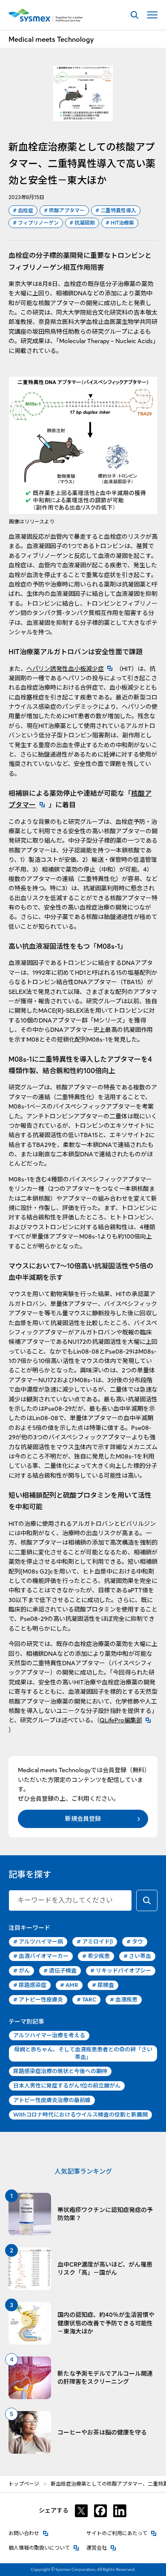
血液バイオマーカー (41, 1956)
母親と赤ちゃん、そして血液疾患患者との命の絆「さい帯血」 (83, 2053)
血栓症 (23, 210)
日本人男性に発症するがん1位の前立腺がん (67, 2086)
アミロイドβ (95, 1942)
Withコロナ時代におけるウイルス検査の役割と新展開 (80, 2115)
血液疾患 (124, 2000)
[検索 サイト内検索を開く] (134, 15)
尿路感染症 (30, 1985)
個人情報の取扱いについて (44, 2548)
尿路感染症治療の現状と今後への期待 (60, 2071)
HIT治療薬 (120, 223)
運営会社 (101, 2548)
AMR (69, 1985)
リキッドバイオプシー (121, 1971)
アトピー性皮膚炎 (38, 2000)
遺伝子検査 (60, 1971)
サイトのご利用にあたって (122, 2533)
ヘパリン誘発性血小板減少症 (71, 669)
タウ (135, 1942)
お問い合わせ (29, 2533)
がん (21, 1971)
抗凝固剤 (82, 223)
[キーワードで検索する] (147, 1900)
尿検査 (103, 1985)
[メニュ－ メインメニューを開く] (152, 15)
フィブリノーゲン (36, 223)
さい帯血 (137, 1956)
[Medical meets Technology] (46, 15)
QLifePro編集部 (127, 1720)
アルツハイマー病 (38, 1942)
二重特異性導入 (116, 210)
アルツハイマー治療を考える (49, 2035)
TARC (86, 2000)
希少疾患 (96, 1956)
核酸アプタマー (64, 210)
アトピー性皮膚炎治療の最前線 (52, 2100)
